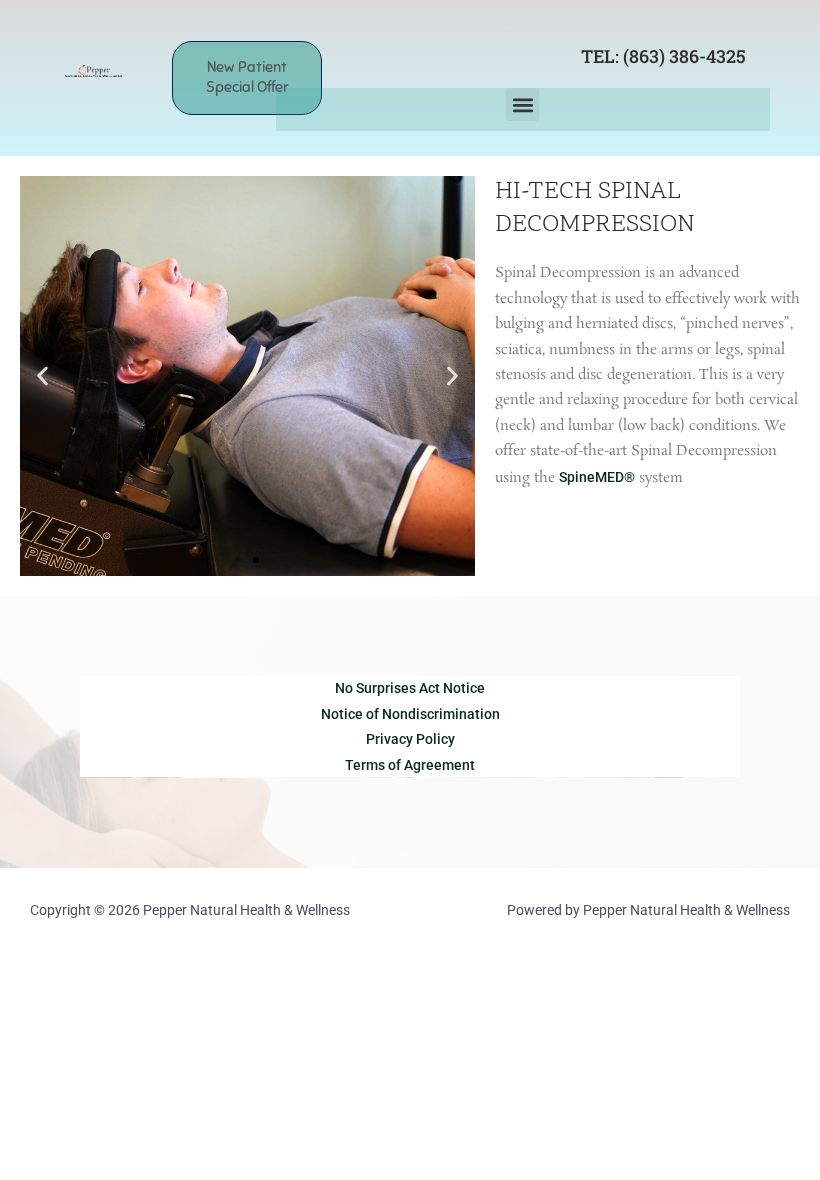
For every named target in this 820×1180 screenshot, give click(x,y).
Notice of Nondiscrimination (410, 714)
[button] (522, 104)
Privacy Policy (410, 739)
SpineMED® (597, 477)
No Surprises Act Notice (410, 688)
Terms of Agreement (410, 765)
